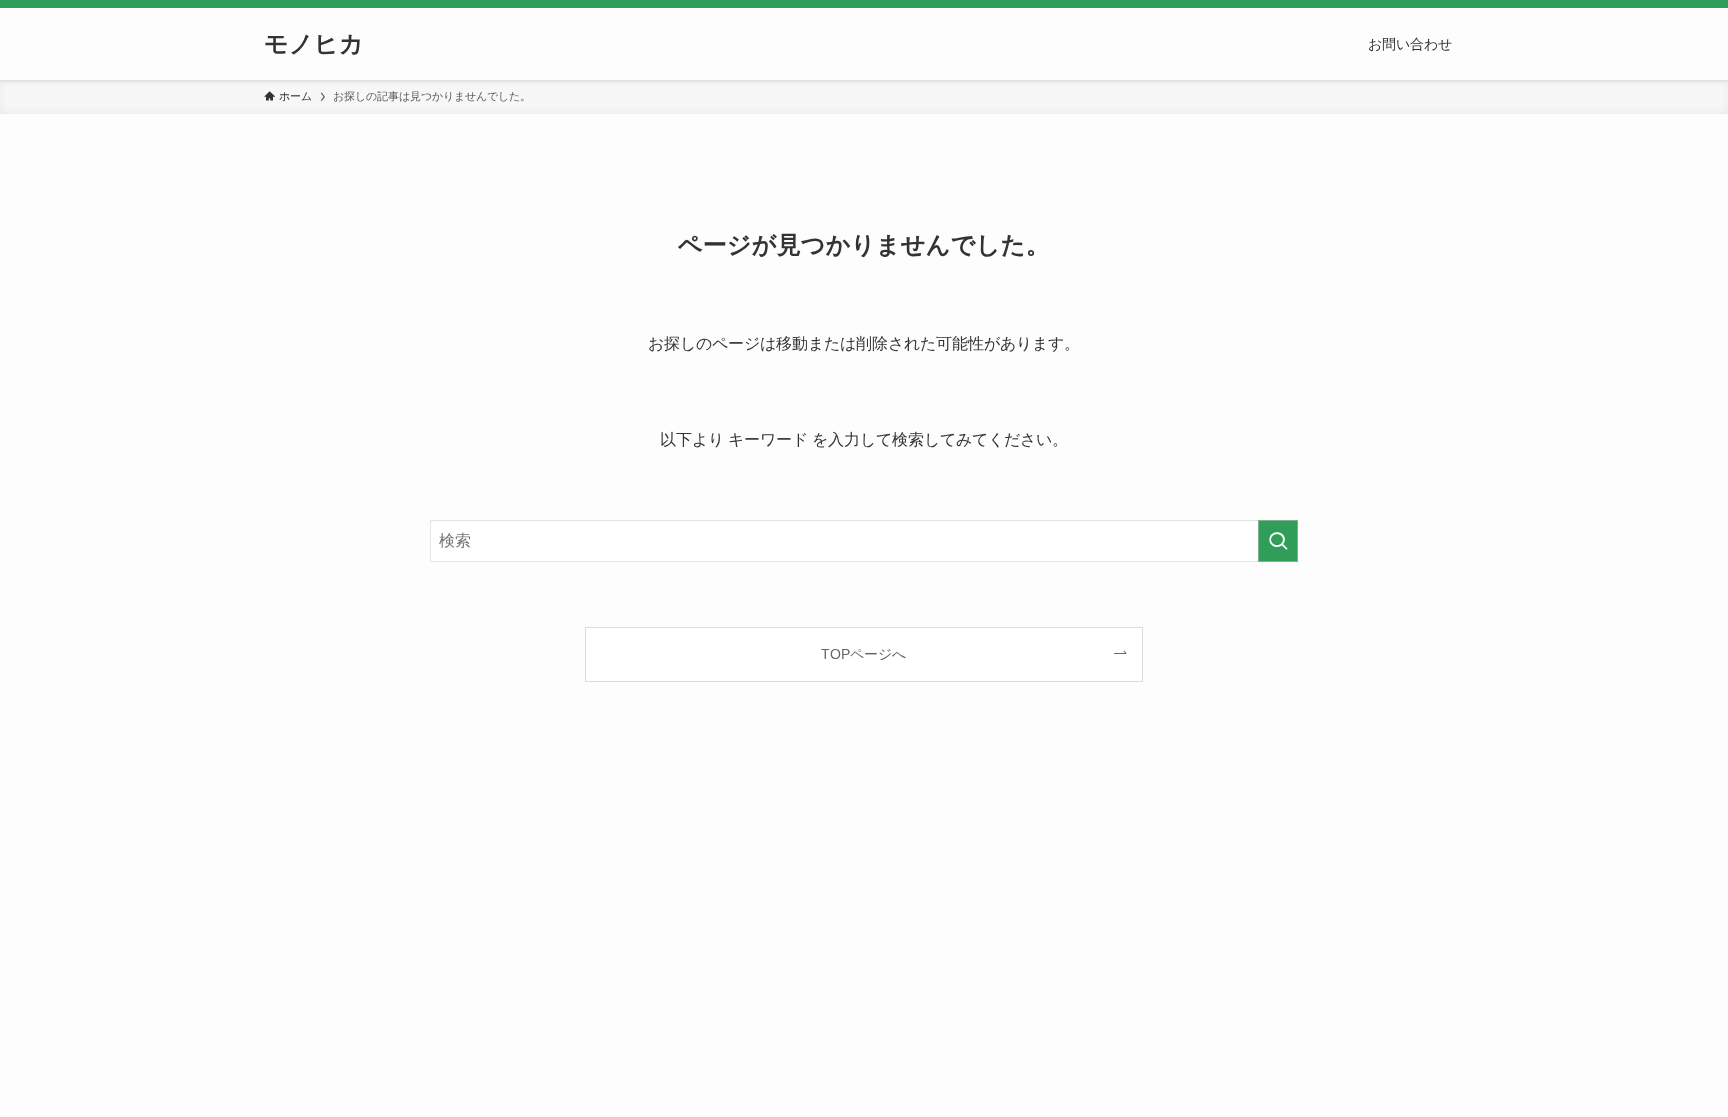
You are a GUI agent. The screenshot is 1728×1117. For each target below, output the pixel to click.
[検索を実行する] (1278, 541)
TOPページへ (863, 654)
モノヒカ (314, 44)
